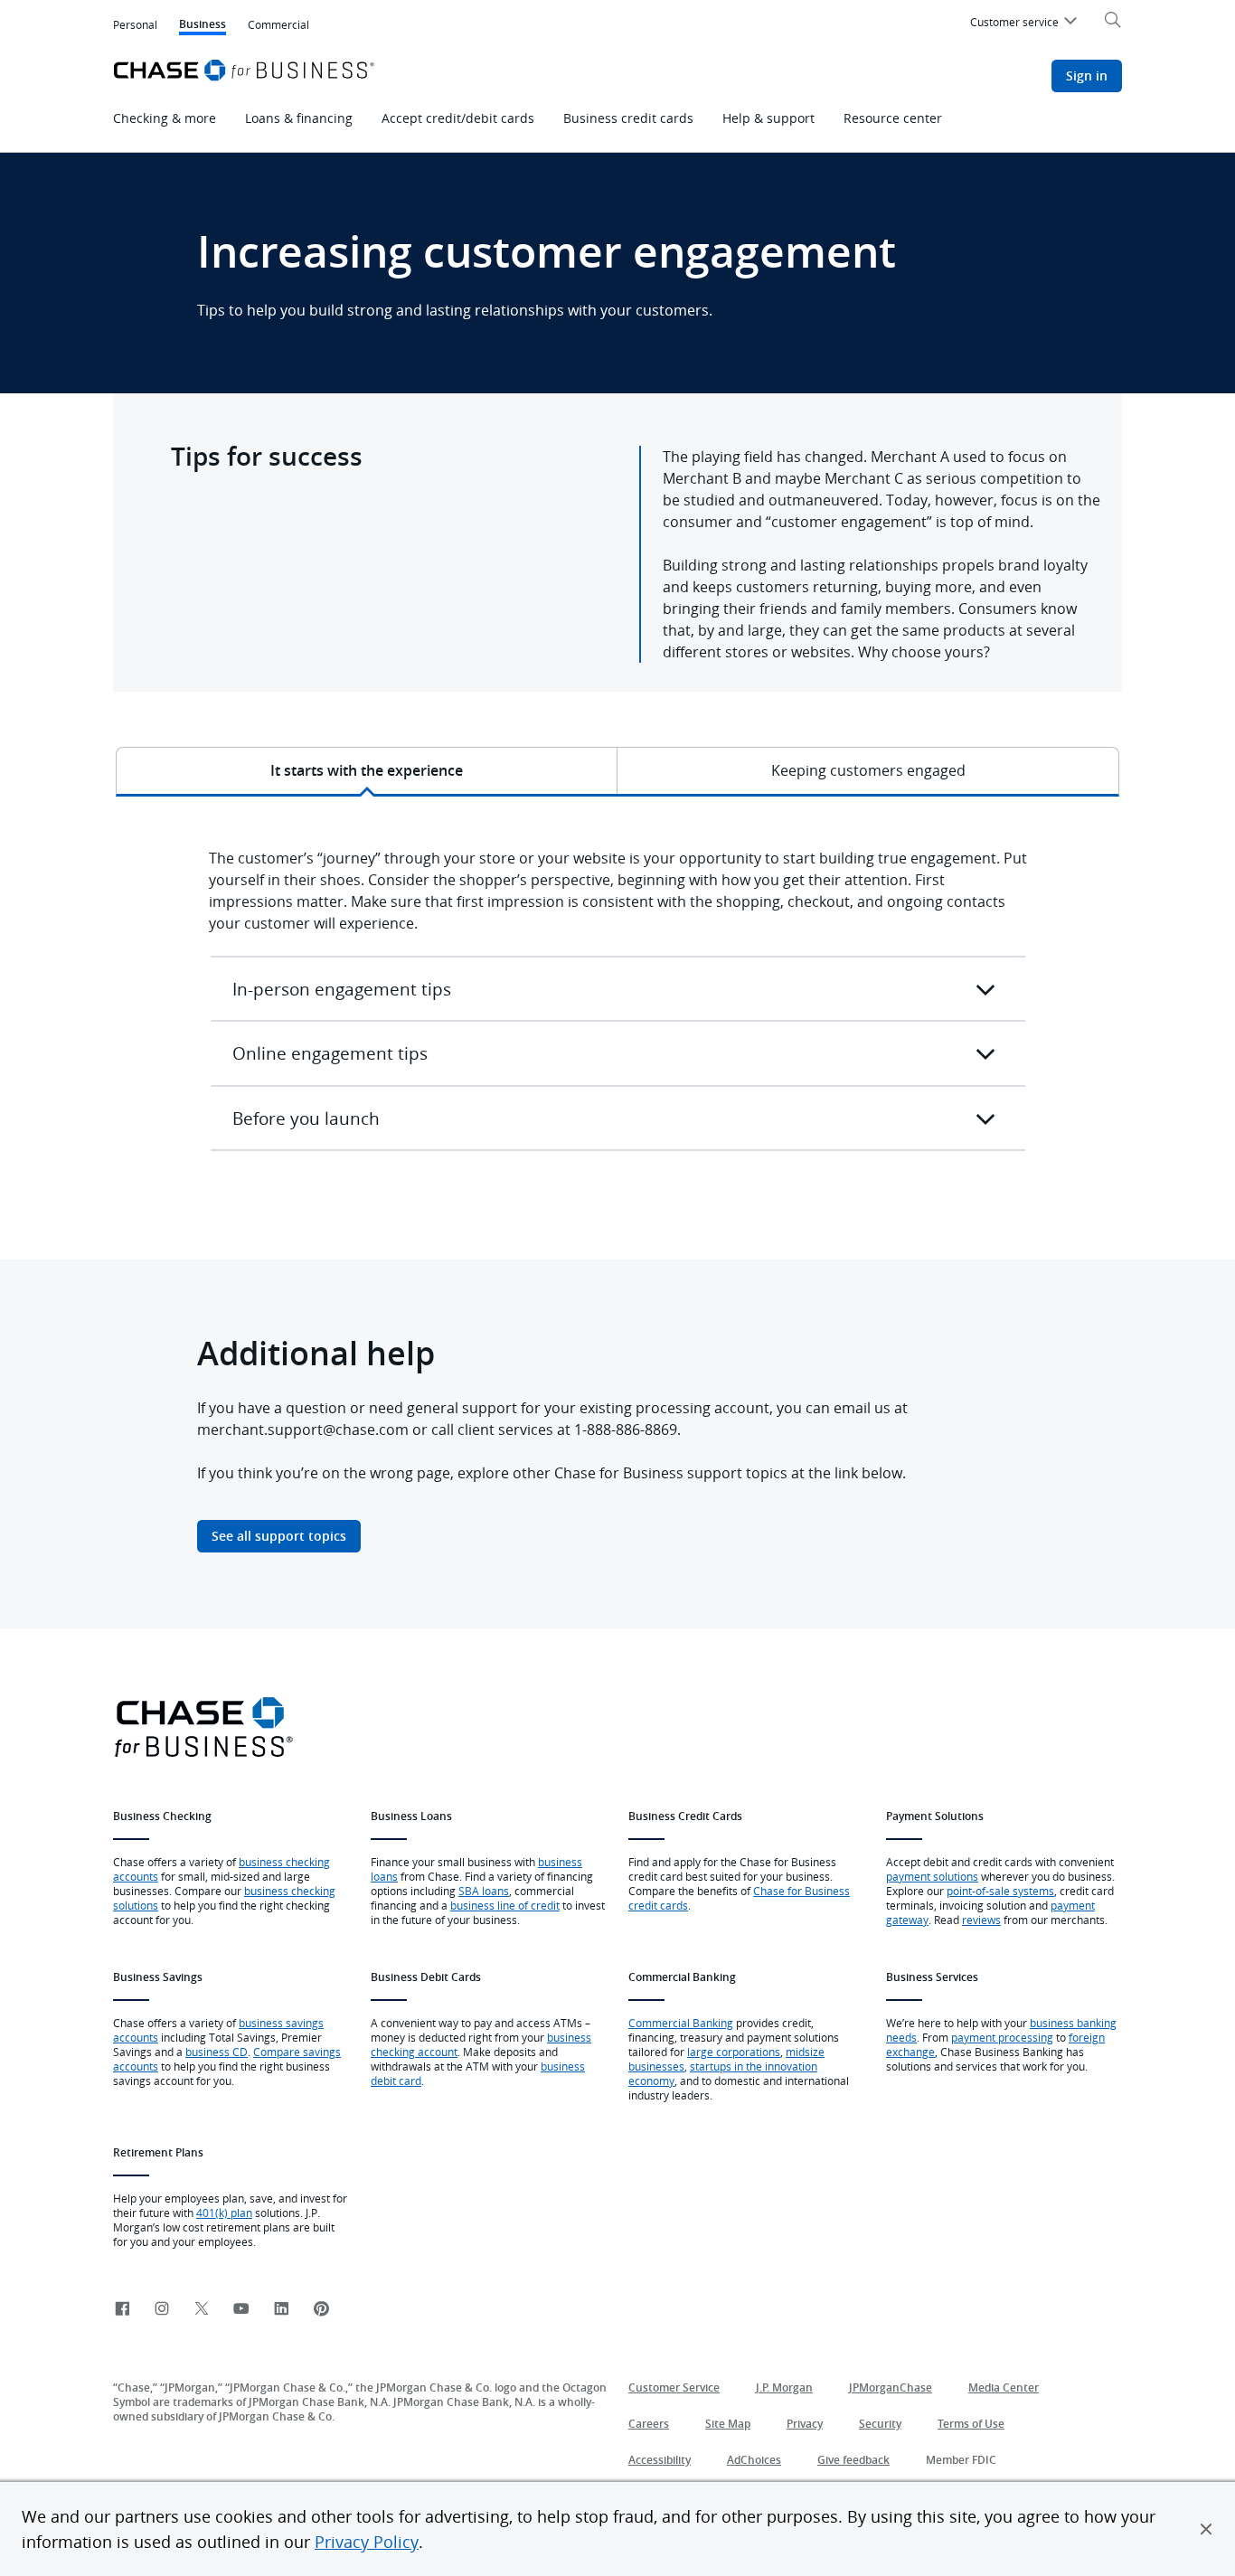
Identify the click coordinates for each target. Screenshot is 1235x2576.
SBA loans (484, 1891)
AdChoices (754, 2460)
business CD (217, 2052)
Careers (649, 2424)
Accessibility (660, 2460)
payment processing (1002, 2037)
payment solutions (932, 1876)
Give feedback (853, 2460)
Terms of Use (971, 2424)
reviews (981, 1920)
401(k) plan (224, 2213)
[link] (122, 2310)
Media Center (1004, 2387)
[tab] (367, 770)
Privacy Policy (367, 2542)
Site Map (728, 2424)
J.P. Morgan (784, 2387)
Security (880, 2424)
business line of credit (505, 1905)
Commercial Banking (681, 2023)
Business (203, 26)
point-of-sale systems (1000, 1891)
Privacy (805, 2424)
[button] (1206, 2529)
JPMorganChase (891, 2387)
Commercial (278, 24)
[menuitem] (1026, 24)
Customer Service (674, 2387)
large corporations (734, 2052)
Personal (135, 24)
